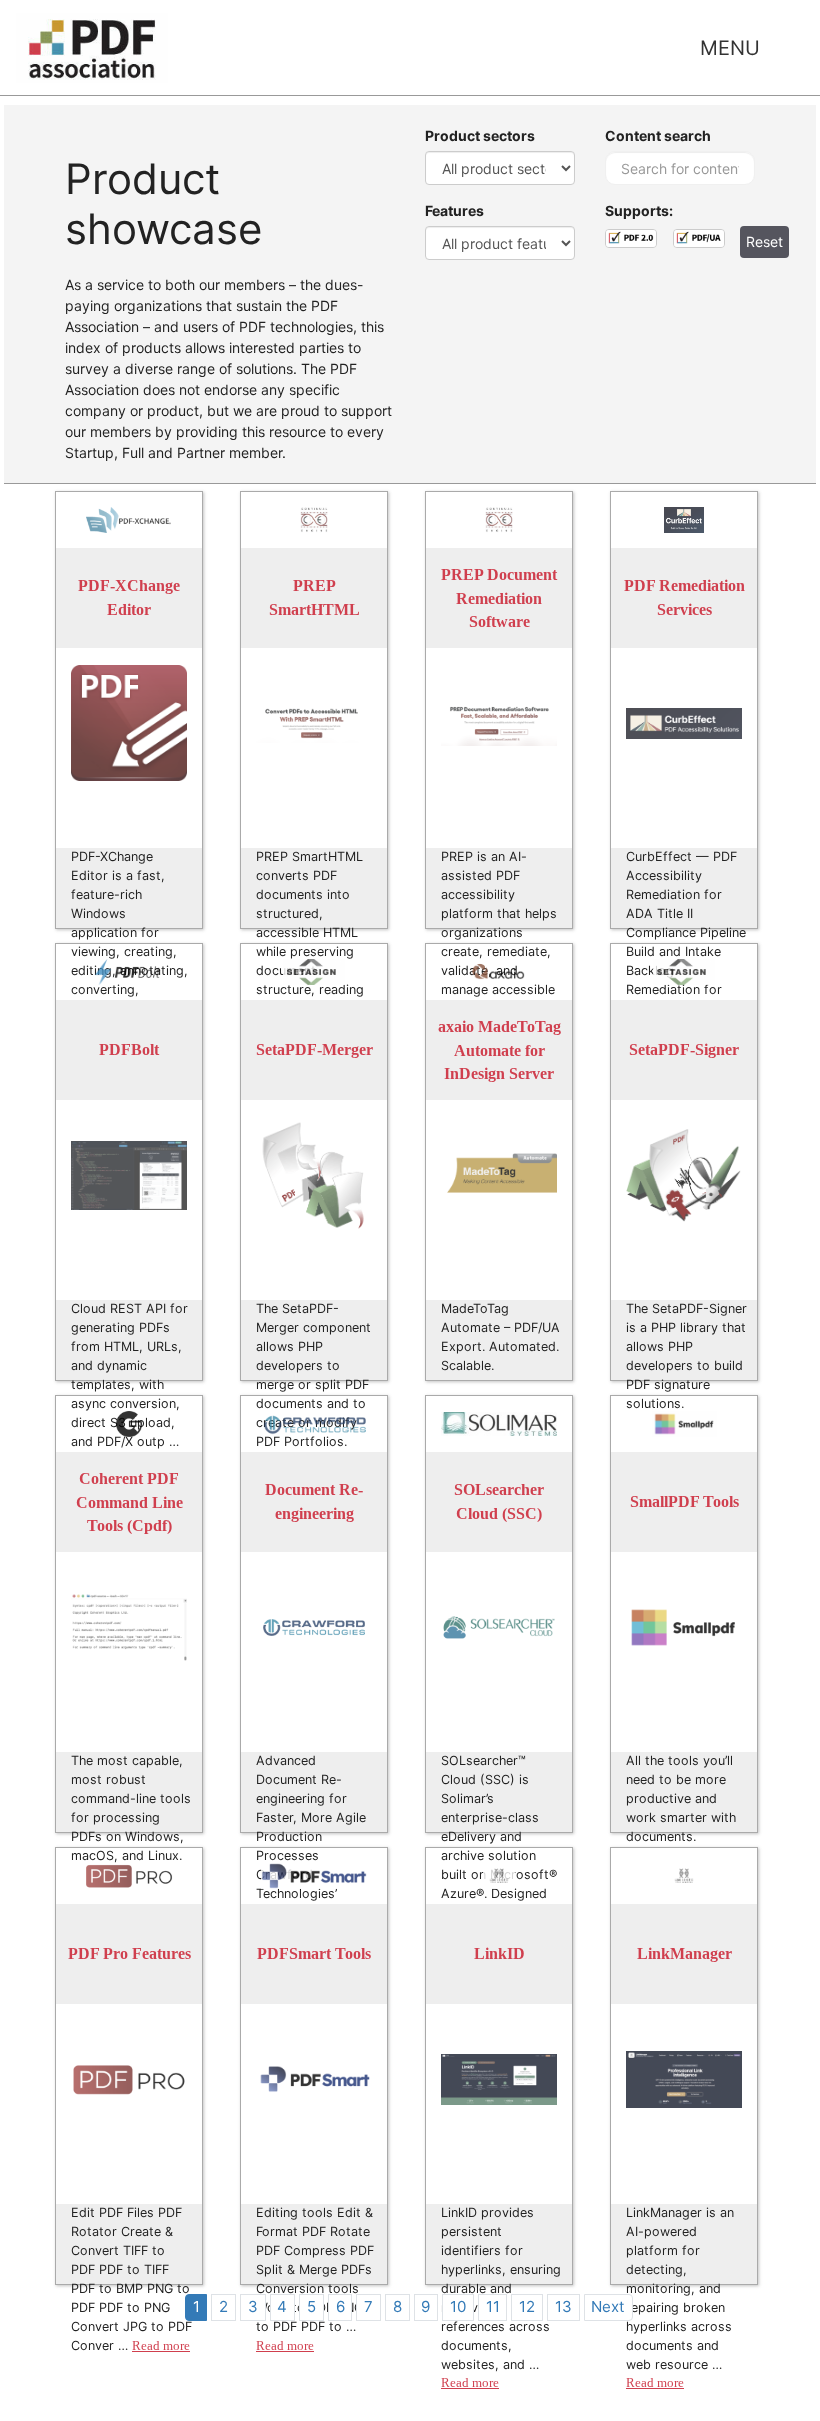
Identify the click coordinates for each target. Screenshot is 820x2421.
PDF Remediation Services (684, 598)
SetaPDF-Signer (684, 1050)
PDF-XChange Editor (129, 598)
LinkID (499, 1954)
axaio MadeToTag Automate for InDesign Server (499, 1050)
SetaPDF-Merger (314, 1050)
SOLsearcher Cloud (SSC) (499, 1502)
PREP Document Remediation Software (499, 598)
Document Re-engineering (314, 1502)
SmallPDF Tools (684, 1502)
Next (608, 2306)
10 (458, 2306)
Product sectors (480, 135)
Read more (161, 2346)
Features (454, 210)
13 (563, 2306)
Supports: (639, 210)
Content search (658, 135)
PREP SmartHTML (314, 598)
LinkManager (684, 1954)
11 (493, 2306)
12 (527, 2306)
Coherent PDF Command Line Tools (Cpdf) (129, 1502)
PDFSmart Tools (314, 1954)
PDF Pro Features (129, 1954)
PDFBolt (129, 1050)
